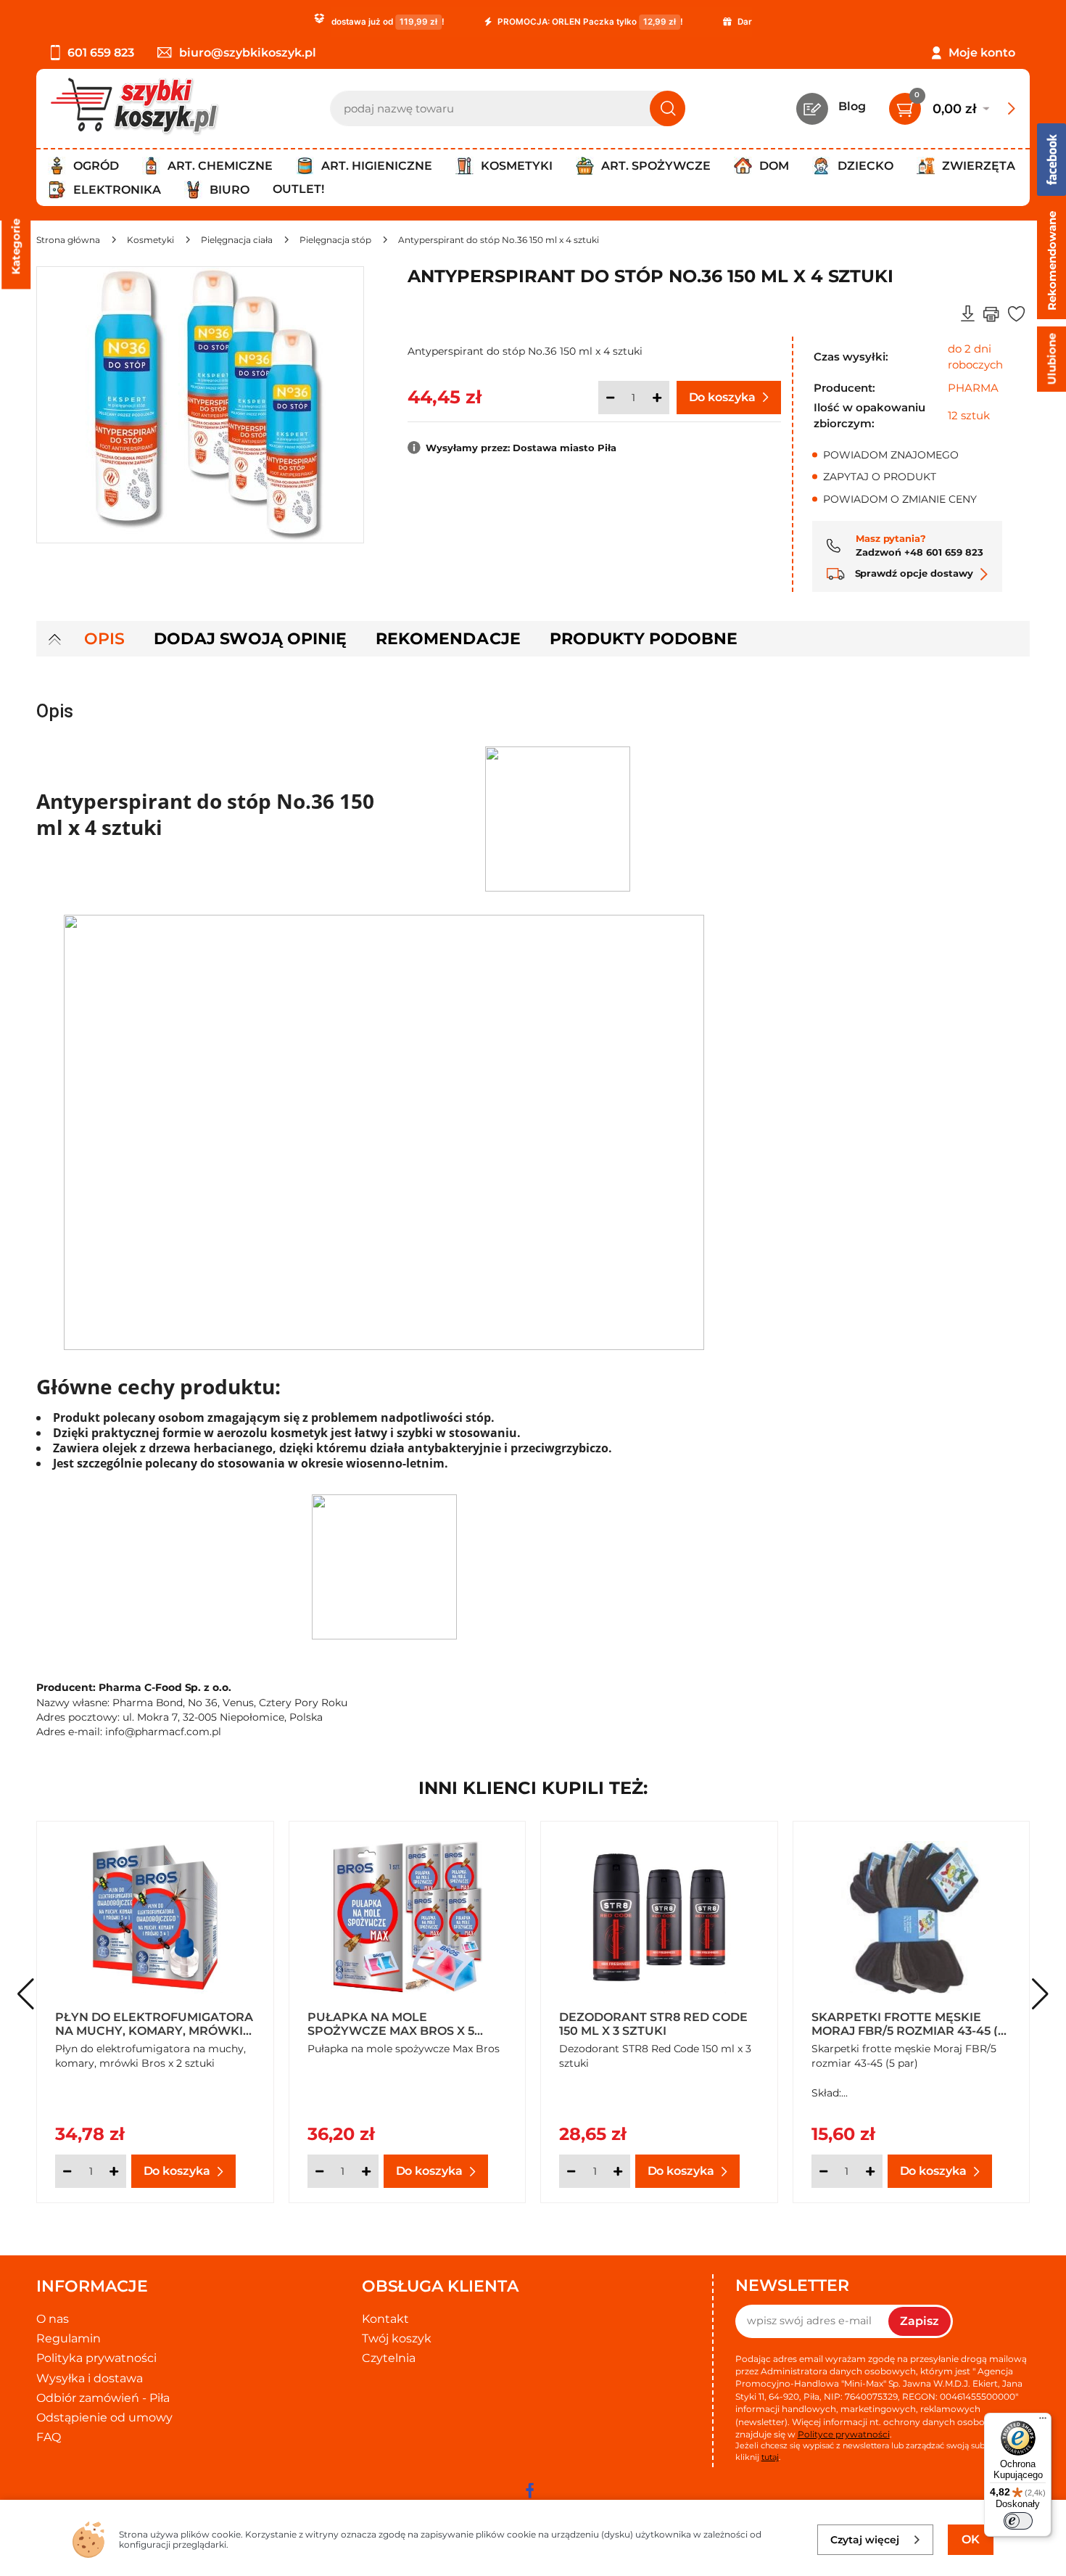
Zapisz (920, 2321)
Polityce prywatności (844, 2434)
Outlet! (298, 189)
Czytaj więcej (865, 2540)
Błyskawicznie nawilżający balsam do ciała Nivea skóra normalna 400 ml (909, 2023)
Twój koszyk (397, 2338)
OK (971, 2539)
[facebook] (529, 2490)
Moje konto (982, 53)
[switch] (1018, 2521)
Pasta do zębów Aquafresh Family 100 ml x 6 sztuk (404, 2023)
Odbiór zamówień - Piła (103, 2398)
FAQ (49, 2437)
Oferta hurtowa (345, 2049)
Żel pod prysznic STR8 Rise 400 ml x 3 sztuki (146, 2023)
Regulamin (69, 2338)
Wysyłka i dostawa (90, 2378)
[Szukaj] (668, 108)
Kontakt (385, 2319)
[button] (1040, 1994)
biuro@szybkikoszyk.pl (248, 53)
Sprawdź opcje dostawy (913, 573)
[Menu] (1043, 2421)
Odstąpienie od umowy (104, 2417)
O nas (53, 2319)
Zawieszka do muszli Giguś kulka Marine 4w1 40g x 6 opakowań (652, 2023)
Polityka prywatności (96, 2358)
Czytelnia (389, 2358)
